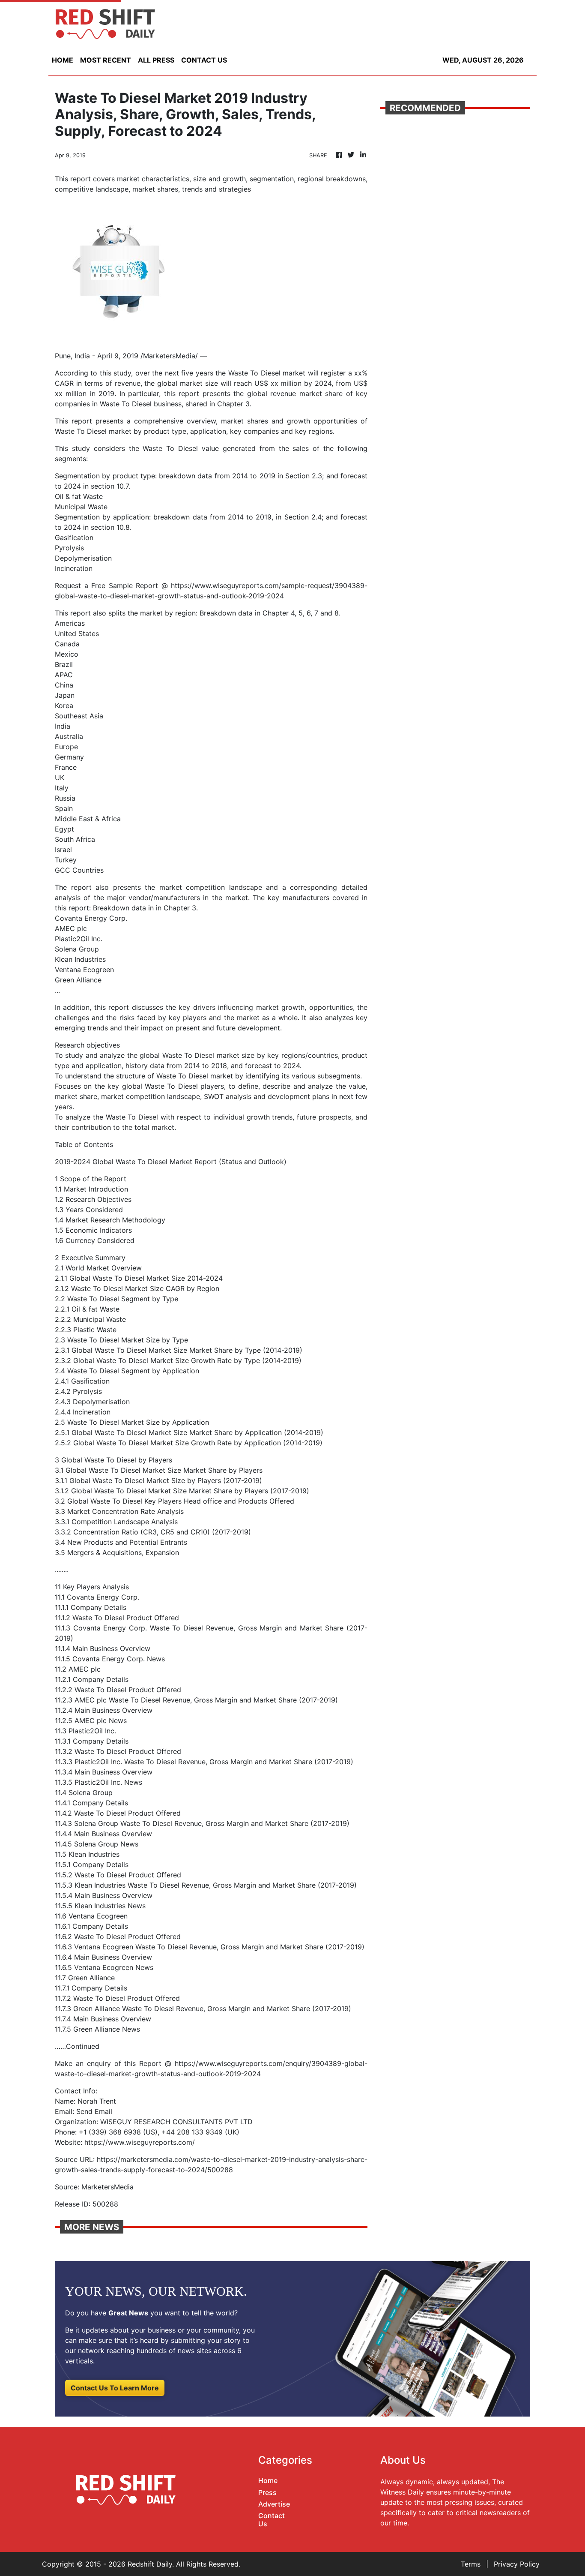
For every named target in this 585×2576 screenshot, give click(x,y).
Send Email (94, 2111)
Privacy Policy (517, 2564)
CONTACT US (204, 60)
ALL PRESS (156, 60)
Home (268, 2480)
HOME (63, 60)
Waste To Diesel (254, 373)
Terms (471, 2564)
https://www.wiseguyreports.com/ (140, 2142)
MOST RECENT (106, 60)
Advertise (274, 2504)
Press (267, 2492)
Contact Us (272, 2520)
